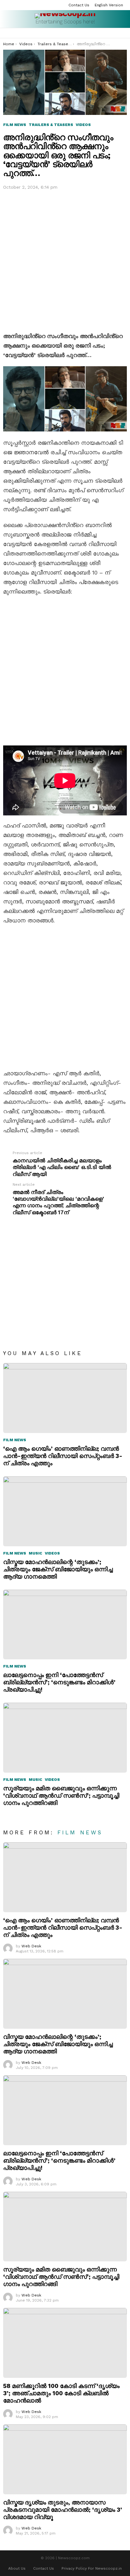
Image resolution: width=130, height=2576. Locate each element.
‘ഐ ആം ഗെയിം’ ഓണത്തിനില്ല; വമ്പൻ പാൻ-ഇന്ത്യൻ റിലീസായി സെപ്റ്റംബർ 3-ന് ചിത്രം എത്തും (63, 1456)
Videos (52, 1553)
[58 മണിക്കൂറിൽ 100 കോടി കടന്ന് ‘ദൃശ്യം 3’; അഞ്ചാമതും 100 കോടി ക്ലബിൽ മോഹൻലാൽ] (65, 2343)
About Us (17, 2568)
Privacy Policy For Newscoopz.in (92, 2568)
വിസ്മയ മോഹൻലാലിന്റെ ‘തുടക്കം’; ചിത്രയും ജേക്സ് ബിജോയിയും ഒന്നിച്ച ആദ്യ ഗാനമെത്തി (58, 1569)
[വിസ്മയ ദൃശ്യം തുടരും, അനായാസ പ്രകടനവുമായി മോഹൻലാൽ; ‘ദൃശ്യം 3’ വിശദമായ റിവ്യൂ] (65, 2459)
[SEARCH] (116, 33)
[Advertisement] (65, 260)
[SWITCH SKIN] (124, 33)
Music (35, 1553)
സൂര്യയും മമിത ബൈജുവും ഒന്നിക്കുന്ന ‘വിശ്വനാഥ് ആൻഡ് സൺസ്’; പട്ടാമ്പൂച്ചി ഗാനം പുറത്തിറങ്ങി (61, 1796)
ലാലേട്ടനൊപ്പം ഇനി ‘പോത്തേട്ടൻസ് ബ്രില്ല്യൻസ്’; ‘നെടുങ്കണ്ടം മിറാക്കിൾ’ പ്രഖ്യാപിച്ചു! (59, 1682)
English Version (109, 5)
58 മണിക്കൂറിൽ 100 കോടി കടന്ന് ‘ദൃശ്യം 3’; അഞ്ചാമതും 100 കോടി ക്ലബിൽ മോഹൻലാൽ (61, 2393)
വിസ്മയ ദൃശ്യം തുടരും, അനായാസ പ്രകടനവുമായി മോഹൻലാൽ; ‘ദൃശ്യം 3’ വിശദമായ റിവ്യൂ (63, 2510)
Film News (15, 1440)
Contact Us (79, 5)
